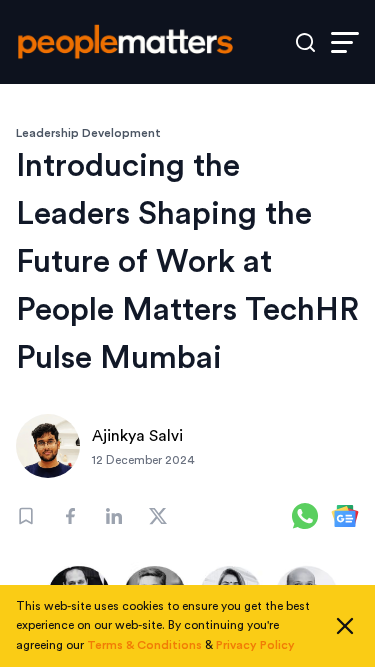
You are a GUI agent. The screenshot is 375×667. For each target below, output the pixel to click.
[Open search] (305, 42)
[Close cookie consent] (345, 626)
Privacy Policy (255, 645)
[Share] (70, 516)
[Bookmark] (26, 516)
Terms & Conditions (144, 645)
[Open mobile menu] (345, 42)
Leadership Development (88, 133)
